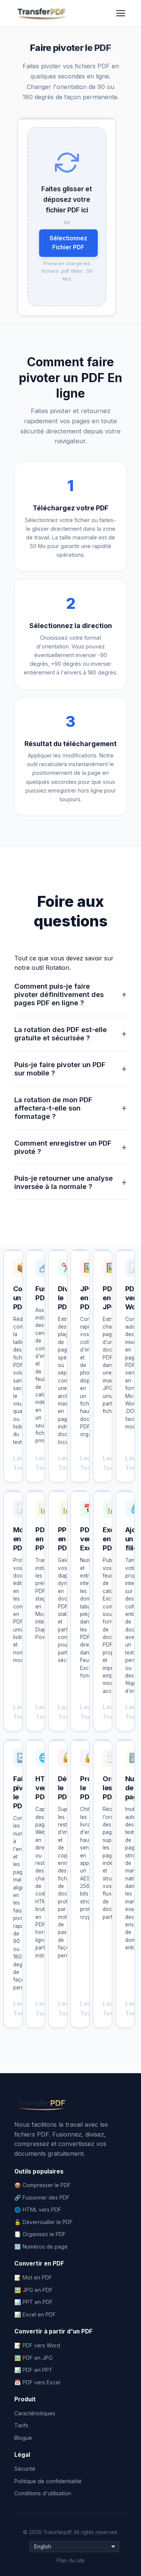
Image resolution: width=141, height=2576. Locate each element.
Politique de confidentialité (48, 2481)
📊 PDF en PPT (33, 2370)
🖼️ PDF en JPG (33, 2358)
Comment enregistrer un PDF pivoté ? (71, 1147)
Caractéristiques (35, 2413)
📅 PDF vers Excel (37, 2382)
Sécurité (25, 2469)
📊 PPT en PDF (33, 2302)
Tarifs (21, 2425)
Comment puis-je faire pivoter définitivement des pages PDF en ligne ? (71, 994)
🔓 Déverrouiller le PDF (43, 2222)
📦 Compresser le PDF (42, 2185)
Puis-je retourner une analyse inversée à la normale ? (71, 1182)
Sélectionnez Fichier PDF (68, 243)
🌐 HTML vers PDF (38, 2210)
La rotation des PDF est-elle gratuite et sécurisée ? (71, 1034)
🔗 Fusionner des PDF (42, 2197)
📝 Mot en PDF (33, 2277)
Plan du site (71, 2561)
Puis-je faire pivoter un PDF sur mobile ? (71, 1069)
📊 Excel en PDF (35, 2314)
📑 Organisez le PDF (40, 2234)
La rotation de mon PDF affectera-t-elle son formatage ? (71, 1108)
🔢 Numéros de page (41, 2247)
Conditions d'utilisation (43, 2493)
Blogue (23, 2438)
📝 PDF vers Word (37, 2345)
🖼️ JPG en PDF (33, 2290)
